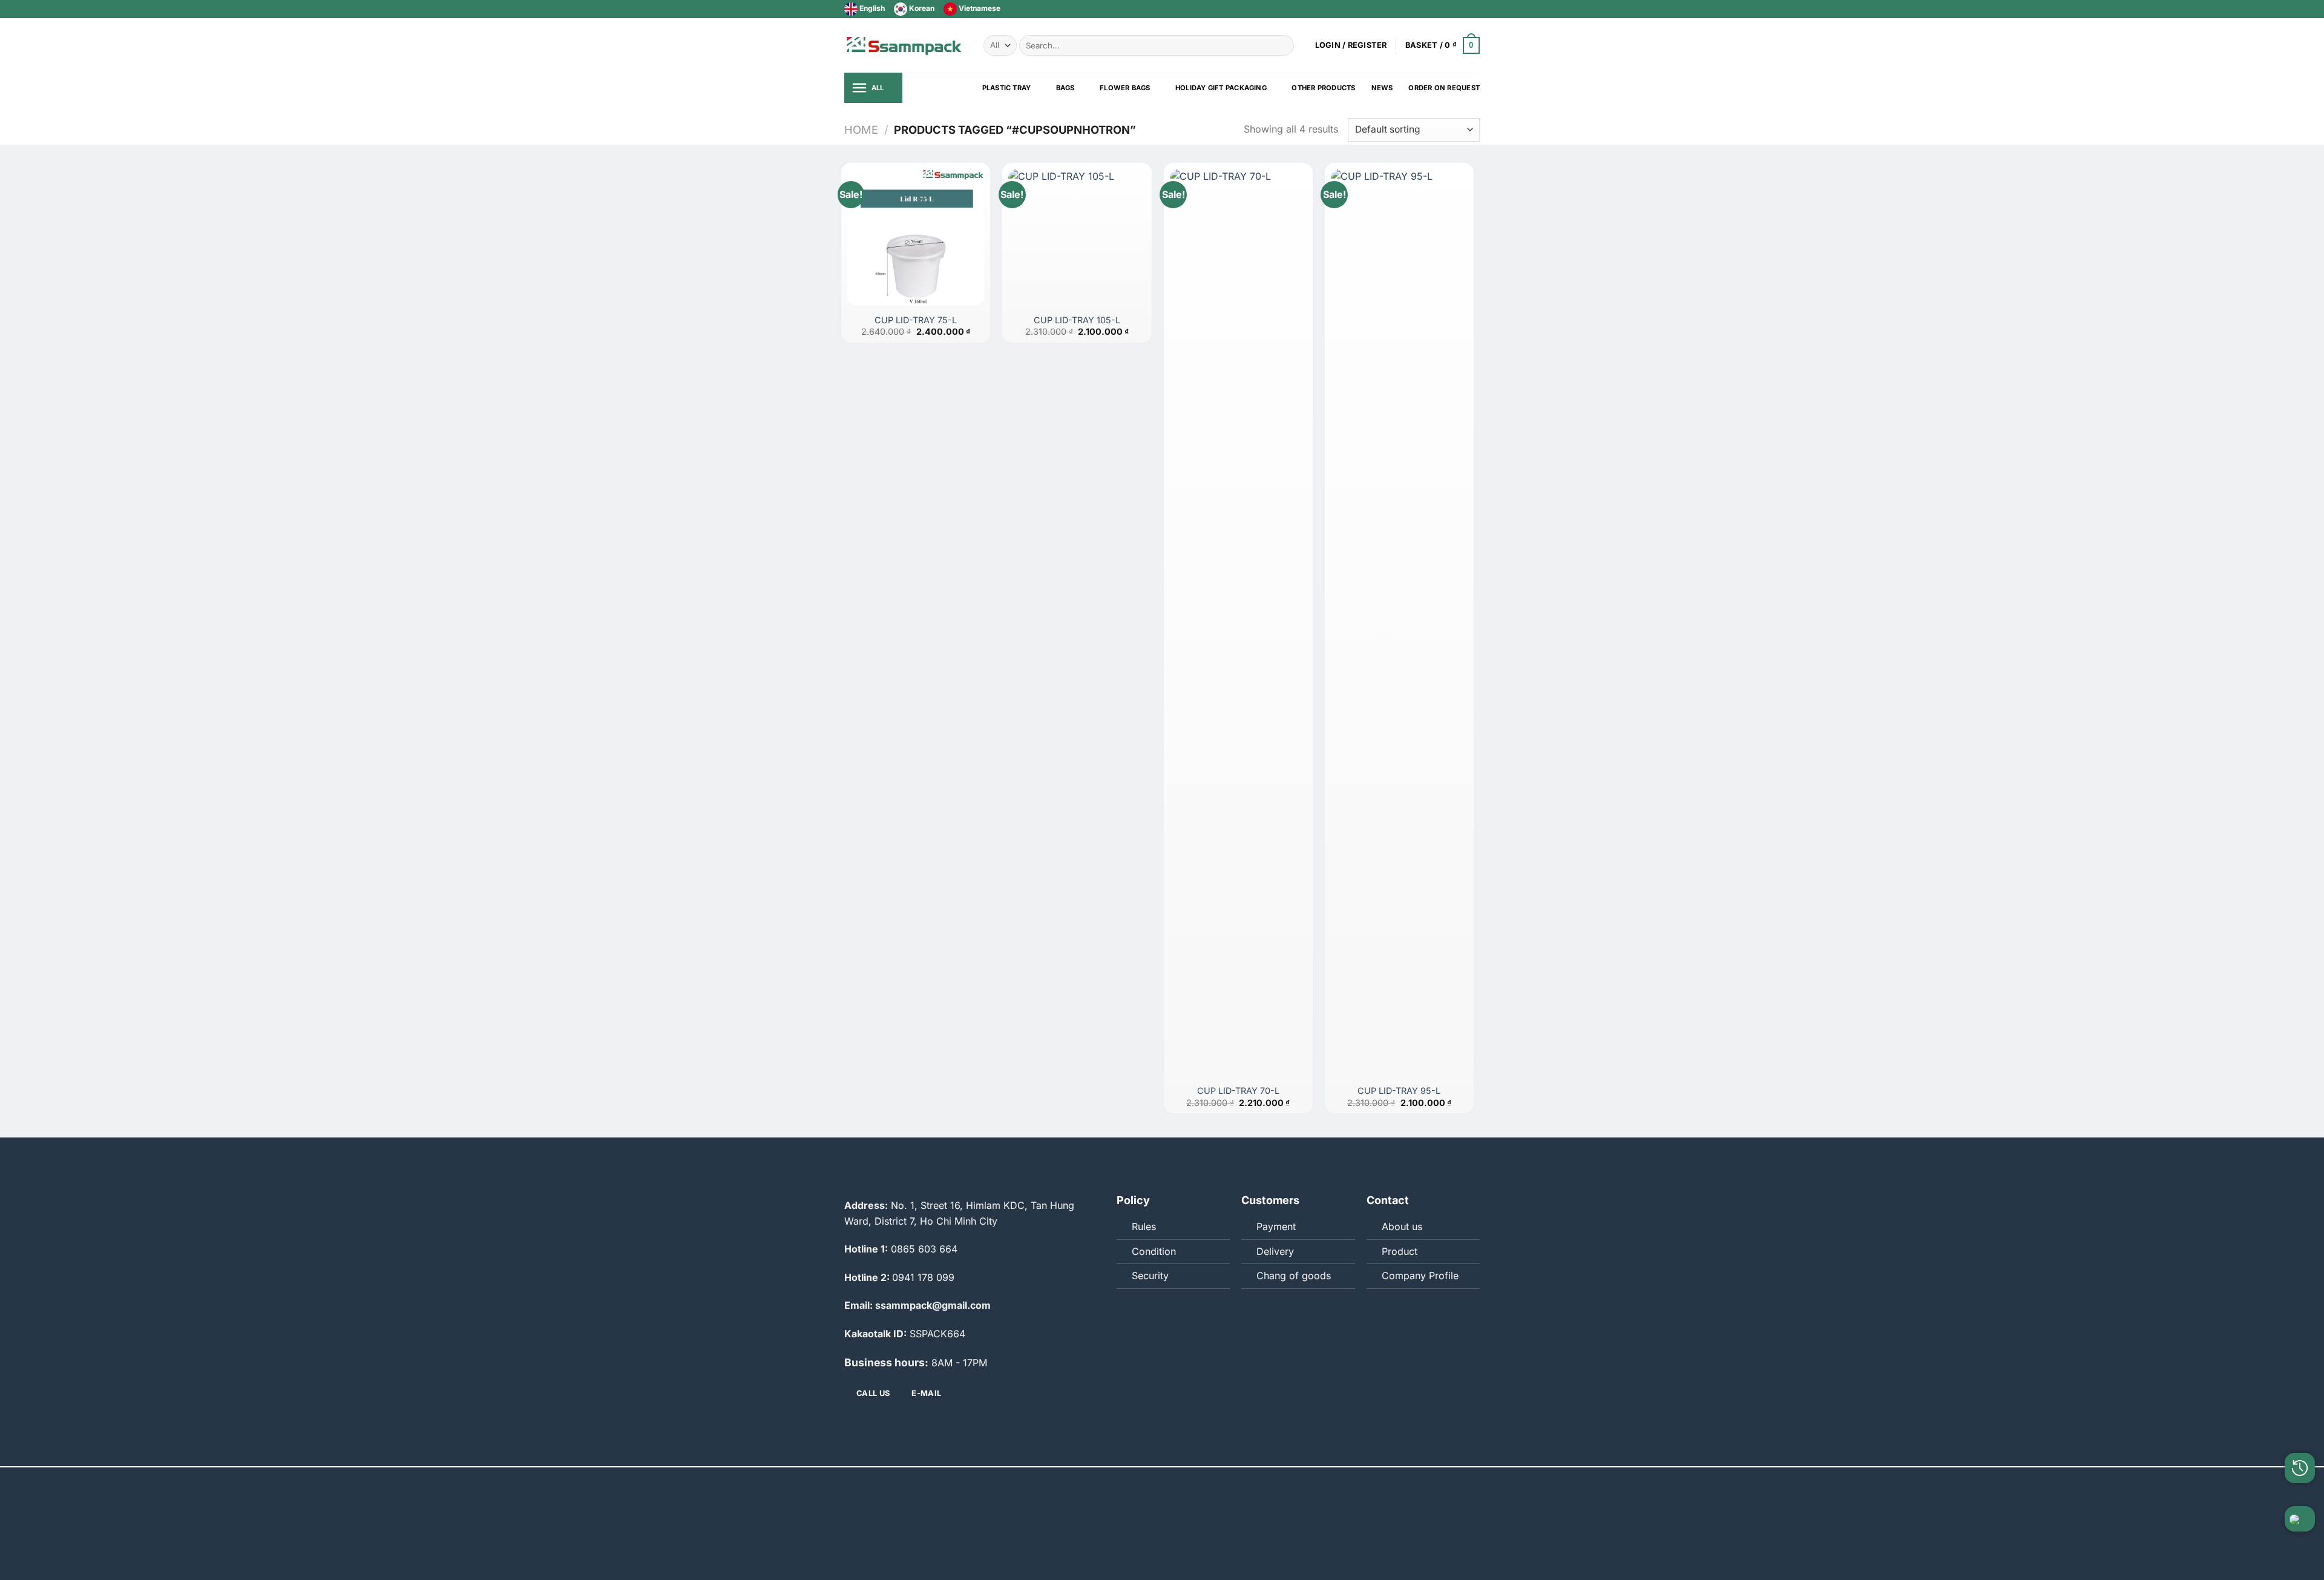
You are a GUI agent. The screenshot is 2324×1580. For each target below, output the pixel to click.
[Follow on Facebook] (1439, 9)
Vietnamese (979, 8)
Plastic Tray (1007, 88)
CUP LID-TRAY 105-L (1077, 320)
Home (861, 130)
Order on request (1444, 88)
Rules (1144, 1226)
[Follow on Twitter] (1451, 9)
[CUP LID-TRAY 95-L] (1399, 623)
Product (1400, 1251)
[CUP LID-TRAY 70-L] (1238, 623)
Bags (1065, 88)
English (871, 8)
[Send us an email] (1462, 9)
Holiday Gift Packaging (1221, 88)
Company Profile (1420, 1276)
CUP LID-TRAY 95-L (1399, 1091)
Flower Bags (1125, 88)
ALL (878, 88)
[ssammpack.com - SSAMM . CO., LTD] (905, 45)
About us (1402, 1226)
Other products (1323, 88)
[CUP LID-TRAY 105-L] (1077, 237)
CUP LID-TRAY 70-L (1238, 1091)
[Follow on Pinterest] (1474, 9)
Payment (1276, 1226)
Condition (1154, 1251)
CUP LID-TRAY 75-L (916, 320)
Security (1150, 1276)
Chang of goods (1294, 1276)
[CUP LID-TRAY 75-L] (916, 237)
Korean (921, 8)
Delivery (1275, 1251)
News (1382, 88)
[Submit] (1283, 45)
